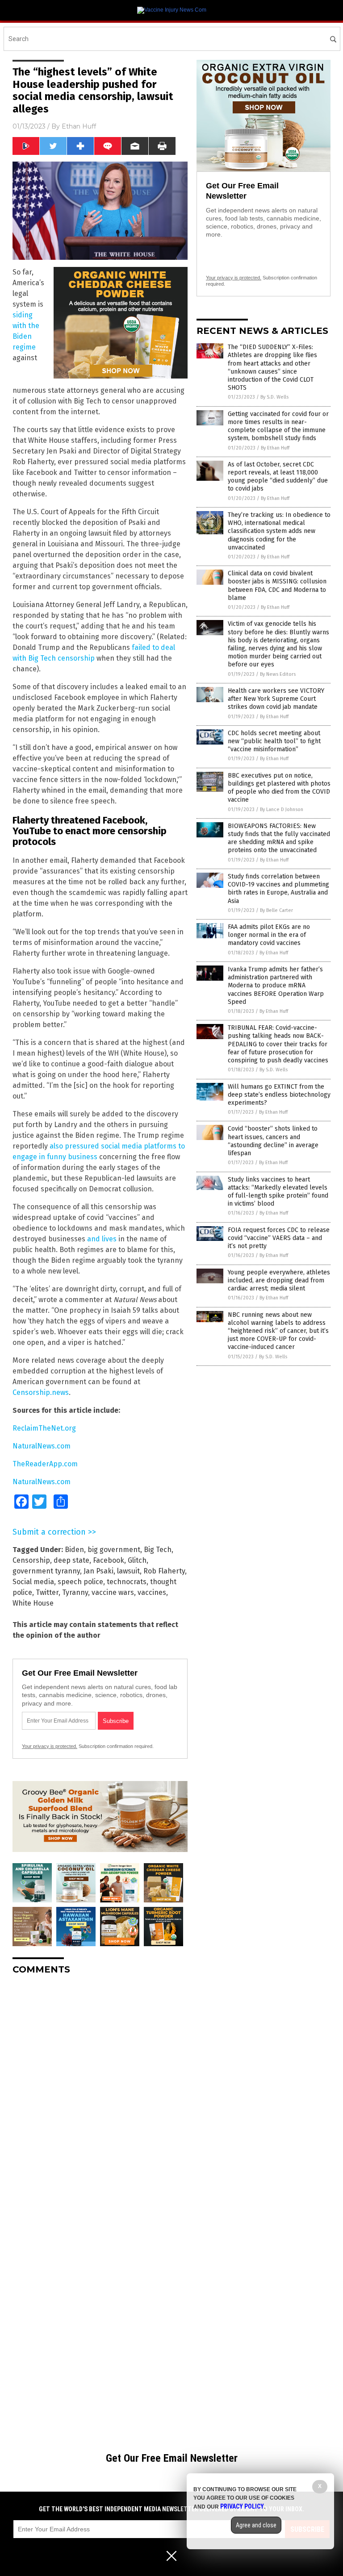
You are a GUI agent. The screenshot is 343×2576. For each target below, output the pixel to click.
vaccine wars (113, 1592)
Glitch (137, 1560)
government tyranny (46, 1571)
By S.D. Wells (274, 397)
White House (33, 1603)
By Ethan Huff (275, 448)
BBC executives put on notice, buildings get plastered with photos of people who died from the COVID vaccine (279, 788)
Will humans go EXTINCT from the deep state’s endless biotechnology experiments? (279, 1095)
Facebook (109, 1560)
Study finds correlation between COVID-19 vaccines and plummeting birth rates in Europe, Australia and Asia (278, 889)
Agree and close (256, 2525)
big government (114, 1550)
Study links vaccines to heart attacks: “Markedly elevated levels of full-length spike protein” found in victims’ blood (278, 1192)
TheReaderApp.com (45, 1464)
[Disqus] (100, 2093)
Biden (74, 1550)
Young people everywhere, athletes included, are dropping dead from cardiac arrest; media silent (279, 1280)
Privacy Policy (242, 2506)
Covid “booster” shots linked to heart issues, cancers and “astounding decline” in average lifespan (273, 1141)
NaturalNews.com (42, 1446)
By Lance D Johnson (282, 809)
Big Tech (158, 1550)
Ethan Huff (79, 126)
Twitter (47, 1592)
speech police (80, 1582)
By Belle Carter (276, 910)
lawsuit (128, 1571)
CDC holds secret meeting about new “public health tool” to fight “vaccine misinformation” (274, 741)
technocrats (127, 1582)
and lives (102, 1239)
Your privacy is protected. (50, 1746)
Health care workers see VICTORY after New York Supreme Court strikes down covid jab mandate (276, 699)
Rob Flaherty (164, 1571)
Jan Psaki (98, 1571)
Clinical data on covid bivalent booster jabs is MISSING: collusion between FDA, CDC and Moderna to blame (277, 586)
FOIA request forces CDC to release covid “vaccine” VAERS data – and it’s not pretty (279, 1238)
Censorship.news (41, 1392)
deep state (71, 1560)
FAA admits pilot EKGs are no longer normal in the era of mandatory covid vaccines (269, 935)
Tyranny (75, 1592)
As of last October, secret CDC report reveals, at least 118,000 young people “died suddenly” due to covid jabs (278, 477)
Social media (33, 1582)
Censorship (31, 1560)
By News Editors (278, 674)
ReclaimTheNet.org (44, 1428)
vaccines (152, 1592)
